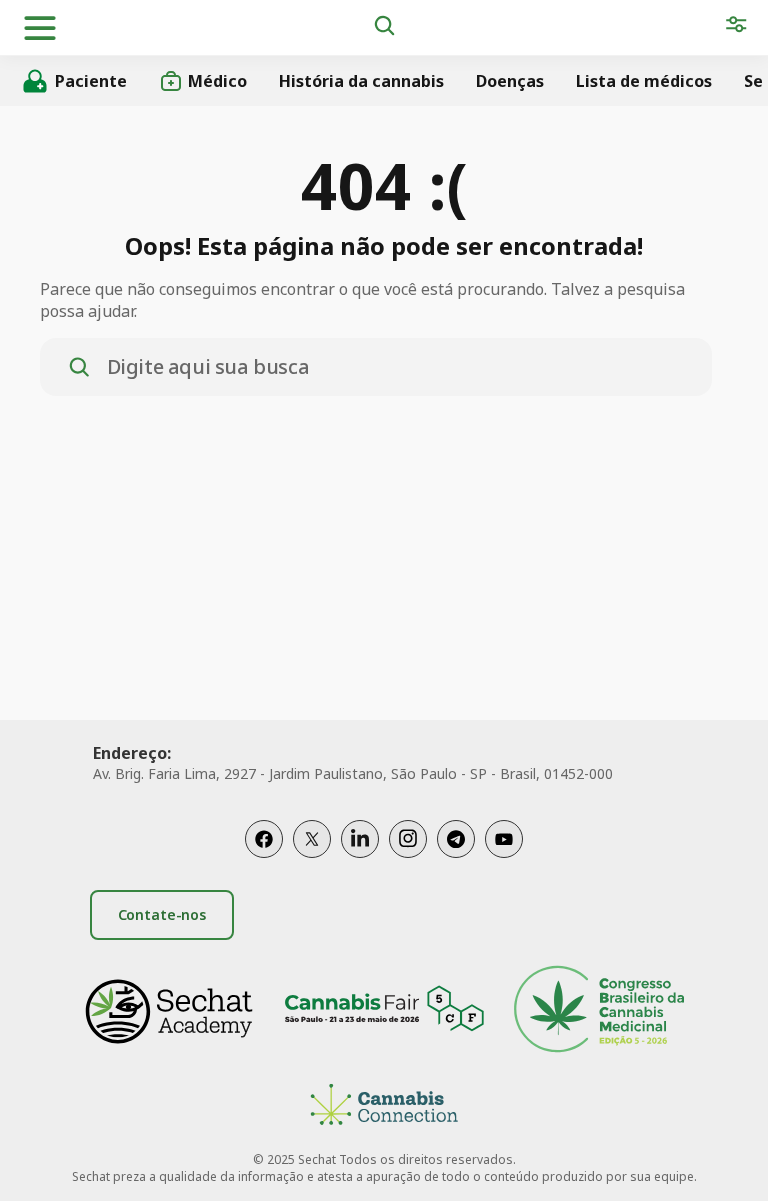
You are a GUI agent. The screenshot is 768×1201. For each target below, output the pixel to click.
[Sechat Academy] (169, 1011)
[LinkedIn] (360, 839)
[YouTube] (504, 839)
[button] (40, 28)
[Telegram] (456, 839)
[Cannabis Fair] (384, 1011)
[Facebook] (264, 839)
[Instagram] (408, 839)
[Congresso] (599, 1011)
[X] (312, 839)
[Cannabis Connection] (384, 1107)
